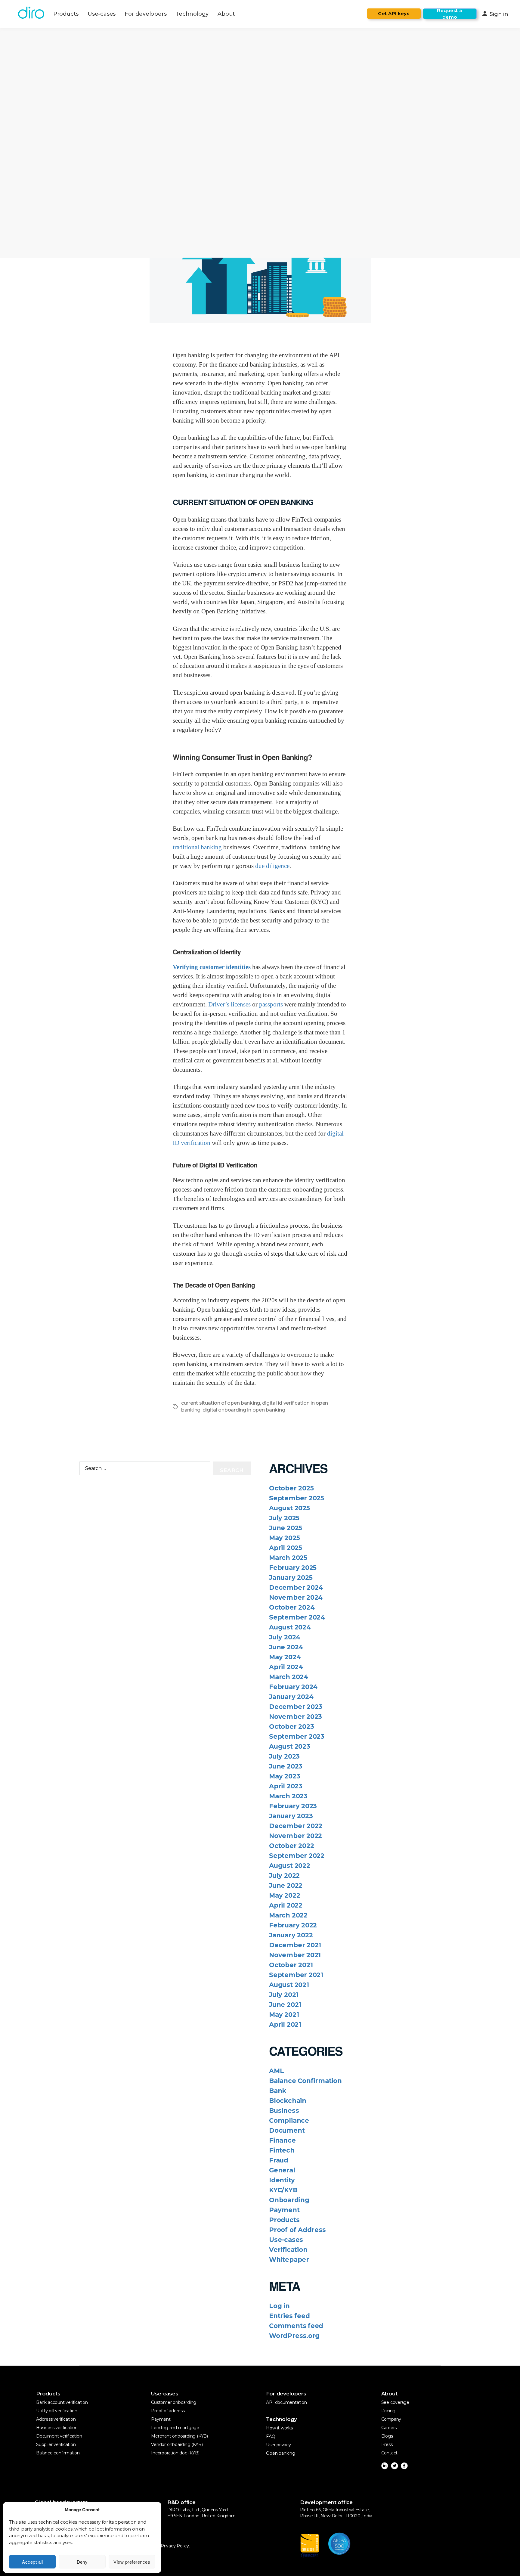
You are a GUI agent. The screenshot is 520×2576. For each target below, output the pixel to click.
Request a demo (450, 14)
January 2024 (291, 1697)
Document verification (59, 2436)
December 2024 (296, 1587)
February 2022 (293, 1925)
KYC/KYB (283, 2190)
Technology (192, 14)
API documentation (286, 2402)
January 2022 (291, 1935)
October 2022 (291, 1846)
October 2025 (291, 1488)
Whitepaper (289, 2260)
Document (287, 2130)
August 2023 (290, 1746)
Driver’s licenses (229, 1004)
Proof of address (168, 2411)
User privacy (278, 2445)
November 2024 (296, 1597)
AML (276, 2071)
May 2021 (284, 2015)
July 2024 (285, 1637)
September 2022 (297, 1856)
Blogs (387, 2436)
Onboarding (289, 2200)
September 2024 (297, 1617)
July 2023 (284, 1756)
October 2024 (292, 1607)
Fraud (279, 2160)
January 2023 (291, 1816)
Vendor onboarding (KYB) (177, 2444)
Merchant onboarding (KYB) (180, 2436)
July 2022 (284, 1875)
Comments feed (296, 2326)
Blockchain (288, 2101)
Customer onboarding (174, 2402)
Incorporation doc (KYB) (175, 2453)
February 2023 (293, 1806)
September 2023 (297, 1736)
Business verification (57, 2428)
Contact (390, 2453)
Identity (282, 2180)
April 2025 (286, 1548)
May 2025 (284, 1538)
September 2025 (297, 1498)
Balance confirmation (58, 2453)
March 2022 (288, 1915)
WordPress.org (294, 2336)
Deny (82, 2562)
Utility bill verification (57, 2411)
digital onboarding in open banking (244, 1410)
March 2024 (289, 1677)
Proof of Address (297, 2230)
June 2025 (286, 1528)
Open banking (280, 2453)
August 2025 (289, 1508)
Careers (389, 2428)
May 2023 (285, 1776)
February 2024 (293, 1687)
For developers (145, 14)
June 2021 (285, 2005)
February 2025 (293, 1568)
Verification (288, 2250)
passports (271, 1004)
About (226, 14)
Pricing (388, 2411)
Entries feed (289, 2316)
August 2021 (289, 1985)
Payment (284, 2210)
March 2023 (288, 1796)
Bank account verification (62, 2402)
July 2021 (284, 1995)
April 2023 (286, 1786)
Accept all (32, 2562)
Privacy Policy (175, 2546)
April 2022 (286, 1905)
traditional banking (197, 847)
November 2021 (295, 1955)
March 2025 (288, 1558)
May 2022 (285, 1895)
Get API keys (394, 13)
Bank (278, 2091)
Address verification (56, 2419)
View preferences (132, 2562)
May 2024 (285, 1657)
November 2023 (296, 1717)
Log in (279, 2306)
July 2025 (284, 1518)
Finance (282, 2140)
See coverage (395, 2402)
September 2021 (296, 1975)
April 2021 (285, 2024)
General (282, 2170)
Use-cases (102, 14)
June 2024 (286, 1647)
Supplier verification (56, 2444)
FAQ (271, 2436)
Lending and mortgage (175, 2428)
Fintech (282, 2150)
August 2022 (290, 1866)
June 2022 (286, 1885)
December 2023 (296, 1707)
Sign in (495, 14)
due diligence (272, 866)
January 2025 (291, 1578)
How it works (279, 2428)
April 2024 (286, 1667)
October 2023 (291, 1727)
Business (284, 2111)
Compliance (289, 2120)
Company (391, 2419)
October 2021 (291, 1965)
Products (66, 14)
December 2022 (296, 1826)
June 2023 (286, 1766)
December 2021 (295, 1945)
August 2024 (290, 1627)
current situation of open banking (221, 1403)
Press (387, 2444)
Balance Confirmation (305, 2081)
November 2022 (296, 1836)
